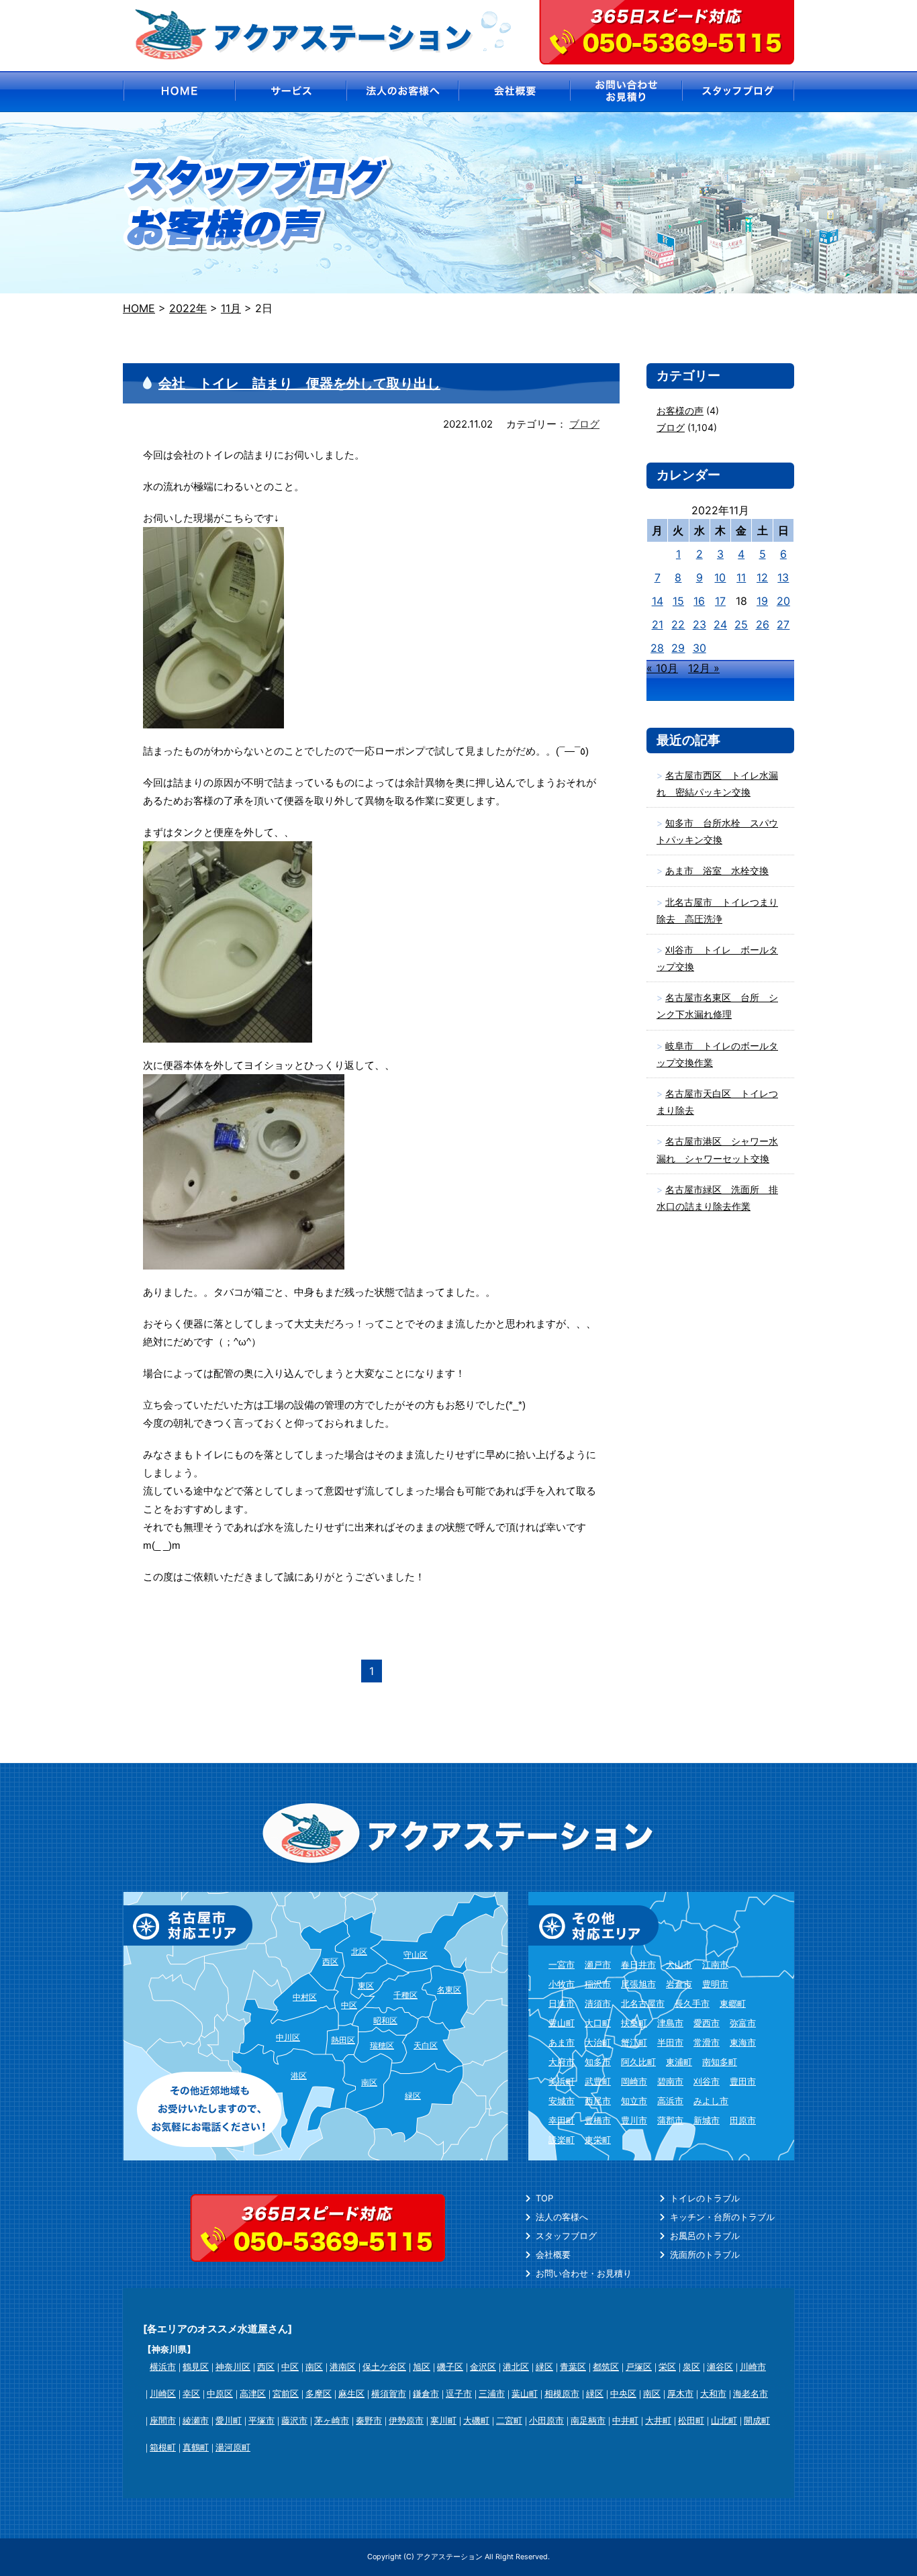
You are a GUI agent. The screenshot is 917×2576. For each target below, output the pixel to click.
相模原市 (562, 2393)
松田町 (691, 2420)
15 (678, 601)
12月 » (704, 668)
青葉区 (573, 2367)
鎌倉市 (426, 2393)
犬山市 (679, 1964)
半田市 (670, 2042)
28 (657, 648)
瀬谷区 (720, 2367)
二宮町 (509, 2420)
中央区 (623, 2393)
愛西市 (707, 2023)
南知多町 (720, 2062)
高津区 (253, 2393)
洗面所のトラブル (705, 2254)
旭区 (422, 2367)
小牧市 (562, 1984)
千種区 (405, 1995)
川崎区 (163, 2393)
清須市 (598, 2003)
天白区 (426, 2045)
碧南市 (670, 2081)
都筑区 (606, 2367)
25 (741, 624)
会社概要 (553, 2254)
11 (741, 577)
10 (720, 577)
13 (783, 577)
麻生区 (351, 2393)
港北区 (516, 2367)
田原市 (743, 2120)
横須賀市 (389, 2393)
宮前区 (286, 2393)
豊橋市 (598, 2120)
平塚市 (261, 2420)
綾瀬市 (196, 2420)
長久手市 (692, 2003)
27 (783, 624)
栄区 (667, 2367)
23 (699, 624)
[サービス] (290, 92)
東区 (366, 1986)
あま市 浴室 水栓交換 (717, 870)
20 (783, 601)
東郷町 (733, 2003)
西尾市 (598, 2101)
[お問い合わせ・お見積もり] (627, 92)
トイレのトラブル (705, 2198)
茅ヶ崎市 (332, 2420)
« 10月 (662, 668)
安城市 (562, 2101)
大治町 (598, 2042)
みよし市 (711, 2101)
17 (720, 601)
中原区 (220, 2393)
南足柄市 (588, 2420)
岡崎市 (634, 2081)
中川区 (288, 2037)
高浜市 (670, 2101)
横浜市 (163, 2367)
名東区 (449, 1990)
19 (762, 601)
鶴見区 (196, 2367)
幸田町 (562, 2120)
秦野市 (369, 2420)
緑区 (413, 2096)
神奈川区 (233, 2367)
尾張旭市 (638, 1984)
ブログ (584, 424)
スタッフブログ (566, 2236)
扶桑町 (634, 2023)
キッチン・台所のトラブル (722, 2217)
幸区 (191, 2393)
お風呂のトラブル (705, 2236)
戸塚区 (639, 2367)
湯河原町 (233, 2447)
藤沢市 (294, 2420)
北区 (359, 1951)
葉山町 (525, 2393)
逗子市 (459, 2393)
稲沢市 (598, 1984)
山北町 (724, 2420)
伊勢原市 (406, 2420)
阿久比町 (638, 2062)
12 (762, 577)
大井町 (658, 2420)
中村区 (305, 1997)
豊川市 (634, 2120)
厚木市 (680, 2393)
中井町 (625, 2420)
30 (699, 648)
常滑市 (707, 2042)
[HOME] (178, 92)
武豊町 (598, 2081)
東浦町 (679, 2062)
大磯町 (476, 2420)
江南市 (715, 1964)
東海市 (743, 2042)
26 (763, 624)
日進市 (562, 2003)
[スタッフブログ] (739, 92)
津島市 (670, 2023)
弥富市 (743, 2023)
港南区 (343, 2367)
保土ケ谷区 (384, 2367)
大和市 (713, 2393)
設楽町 (562, 2140)
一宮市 (562, 1964)
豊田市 (743, 2081)
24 (720, 624)
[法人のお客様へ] (402, 92)
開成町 (757, 2420)
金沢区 (483, 2367)
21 (658, 624)
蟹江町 (634, 2042)
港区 (299, 2076)
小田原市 (546, 2420)
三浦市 (492, 2393)
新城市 (707, 2120)
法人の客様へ (562, 2217)
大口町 (598, 2023)
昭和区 (385, 2020)
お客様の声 (680, 411)
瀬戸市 (598, 1964)
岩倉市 (679, 1984)
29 (678, 648)
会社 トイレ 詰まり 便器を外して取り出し (299, 383)
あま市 (562, 2042)
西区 (330, 1961)
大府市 (562, 2062)
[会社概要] (515, 92)
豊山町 (562, 2023)
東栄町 (598, 2140)
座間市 (163, 2420)
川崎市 (753, 2367)
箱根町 (163, 2447)
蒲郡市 (670, 2120)
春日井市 (638, 1964)
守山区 (416, 1955)
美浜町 (562, 2081)
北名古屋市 (643, 2003)
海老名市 (751, 2393)
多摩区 (319, 2393)
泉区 (691, 2367)
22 (678, 624)
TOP (544, 2198)
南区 (369, 2082)
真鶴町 (196, 2447)
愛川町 (229, 2420)
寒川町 (443, 2420)
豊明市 (715, 1984)
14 (658, 601)
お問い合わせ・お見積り (584, 2273)
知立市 (634, 2101)
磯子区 (450, 2367)
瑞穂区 (382, 2045)
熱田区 (343, 2040)
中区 (349, 2005)
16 (699, 601)
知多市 (598, 2062)
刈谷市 (707, 2081)
